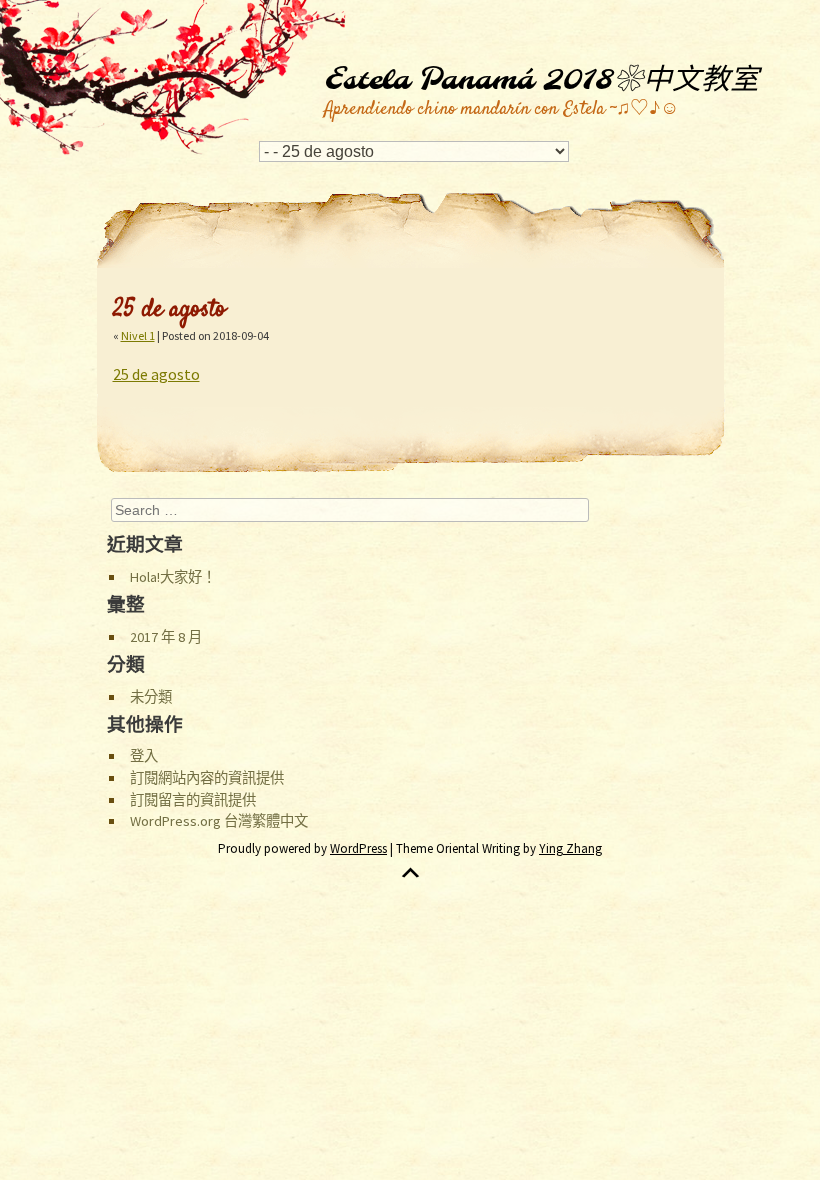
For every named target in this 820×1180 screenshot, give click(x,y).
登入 (144, 756)
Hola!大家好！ (173, 577)
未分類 (151, 697)
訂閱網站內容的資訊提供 (207, 778)
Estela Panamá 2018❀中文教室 (541, 81)
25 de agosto (156, 374)
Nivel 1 (138, 335)
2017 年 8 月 (166, 637)
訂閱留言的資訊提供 (193, 800)
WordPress (358, 848)
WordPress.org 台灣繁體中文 (219, 821)
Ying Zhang (570, 848)
